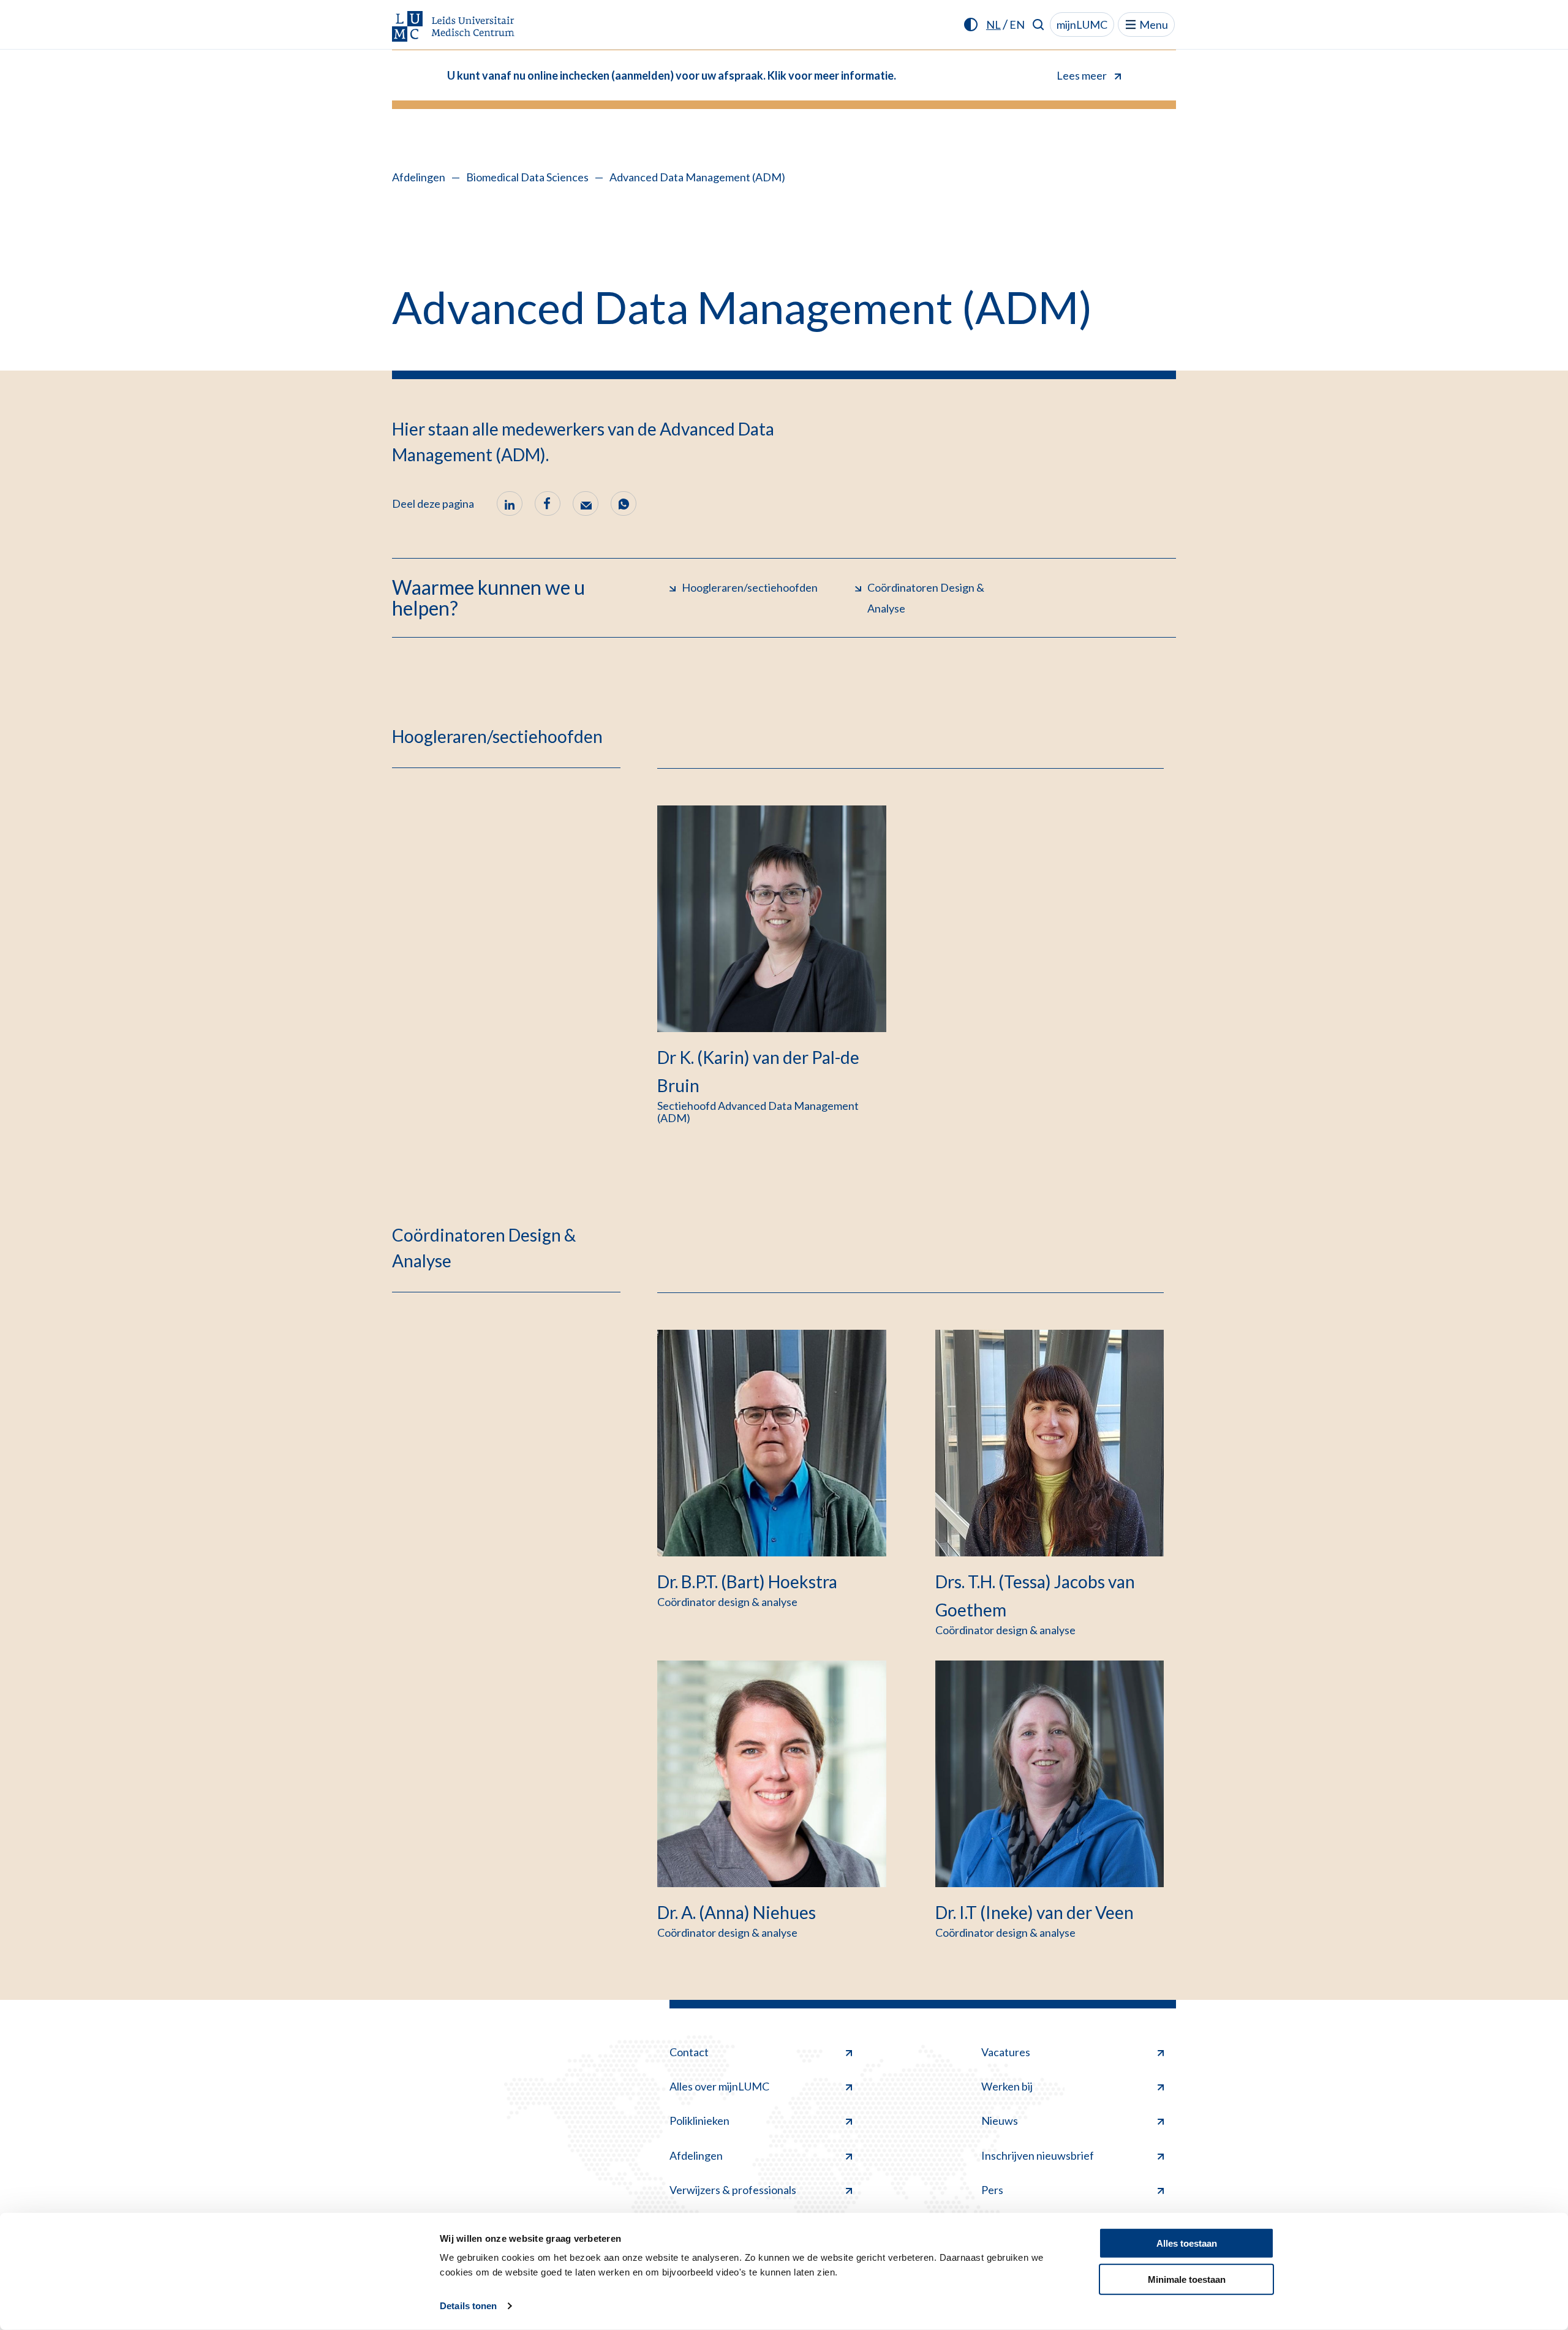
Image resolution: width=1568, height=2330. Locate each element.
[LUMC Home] (453, 27)
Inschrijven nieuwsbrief (1038, 2155)
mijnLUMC (1082, 25)
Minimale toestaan (1187, 2279)
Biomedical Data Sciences (527, 177)
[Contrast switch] (971, 25)
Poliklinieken (699, 2121)
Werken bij (1007, 2086)
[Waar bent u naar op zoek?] (1038, 25)
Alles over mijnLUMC (719, 2086)
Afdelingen (419, 177)
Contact (689, 2052)
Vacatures (1006, 2052)
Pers (992, 2190)
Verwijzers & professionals (733, 2190)
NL (993, 25)
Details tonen (468, 2306)
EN (1017, 25)
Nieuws (1000, 2121)
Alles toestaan (1187, 2243)
